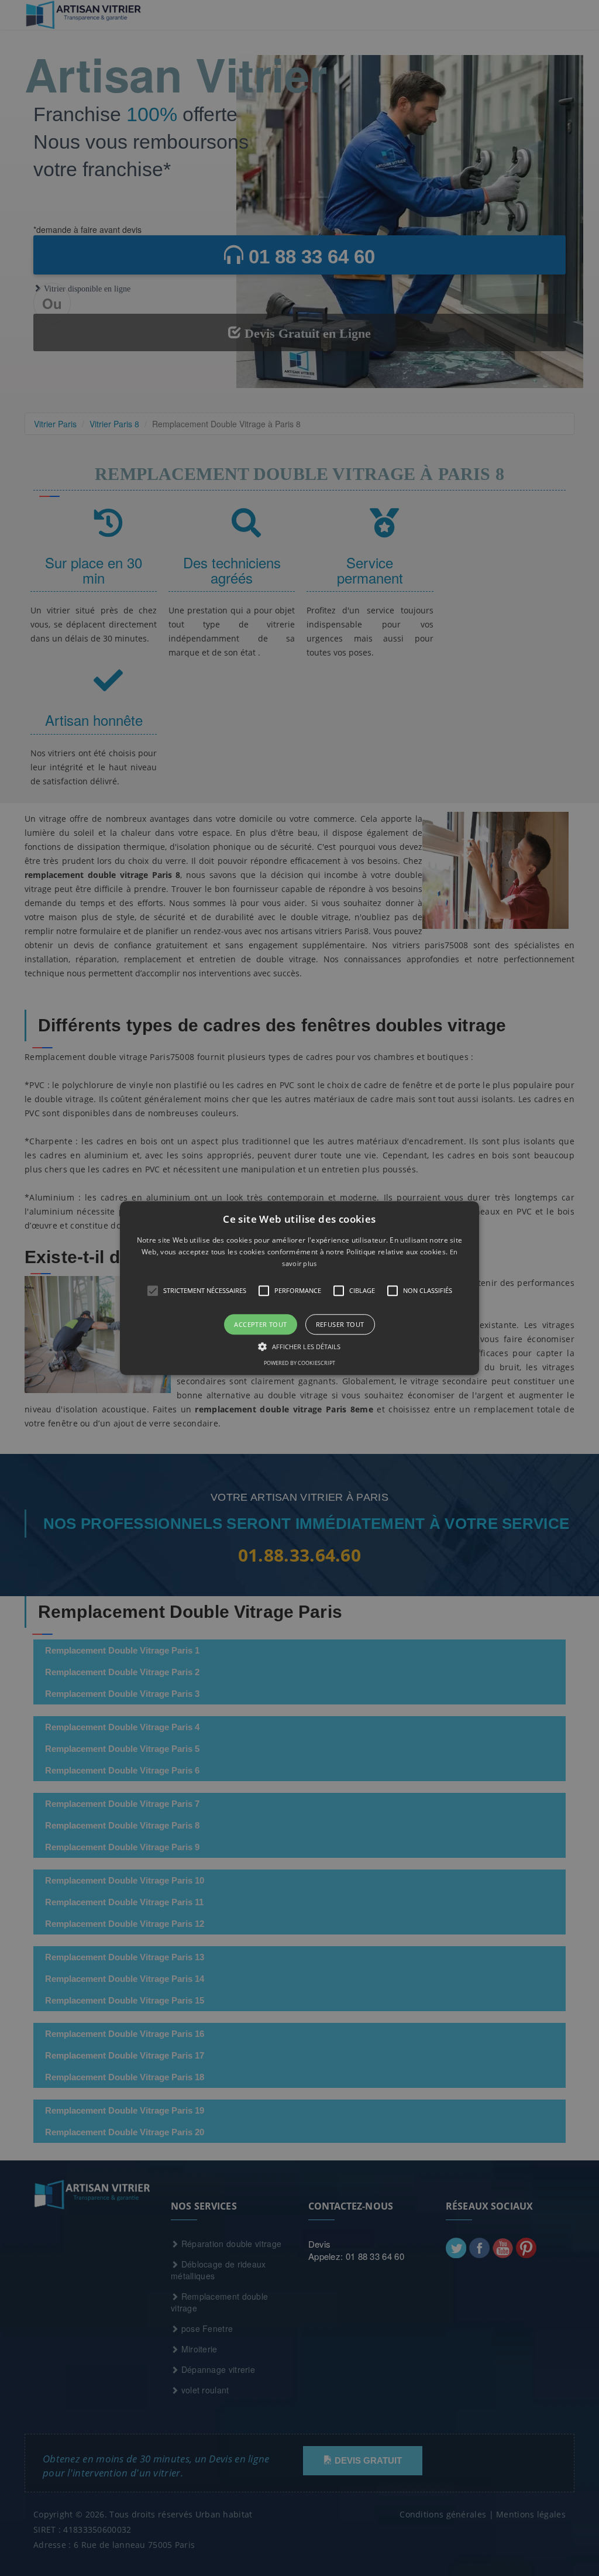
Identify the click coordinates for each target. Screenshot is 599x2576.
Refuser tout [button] (340, 1324)
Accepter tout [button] (260, 1324)
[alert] (299, 1288)
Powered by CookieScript (299, 1363)
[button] (299, 1288)
